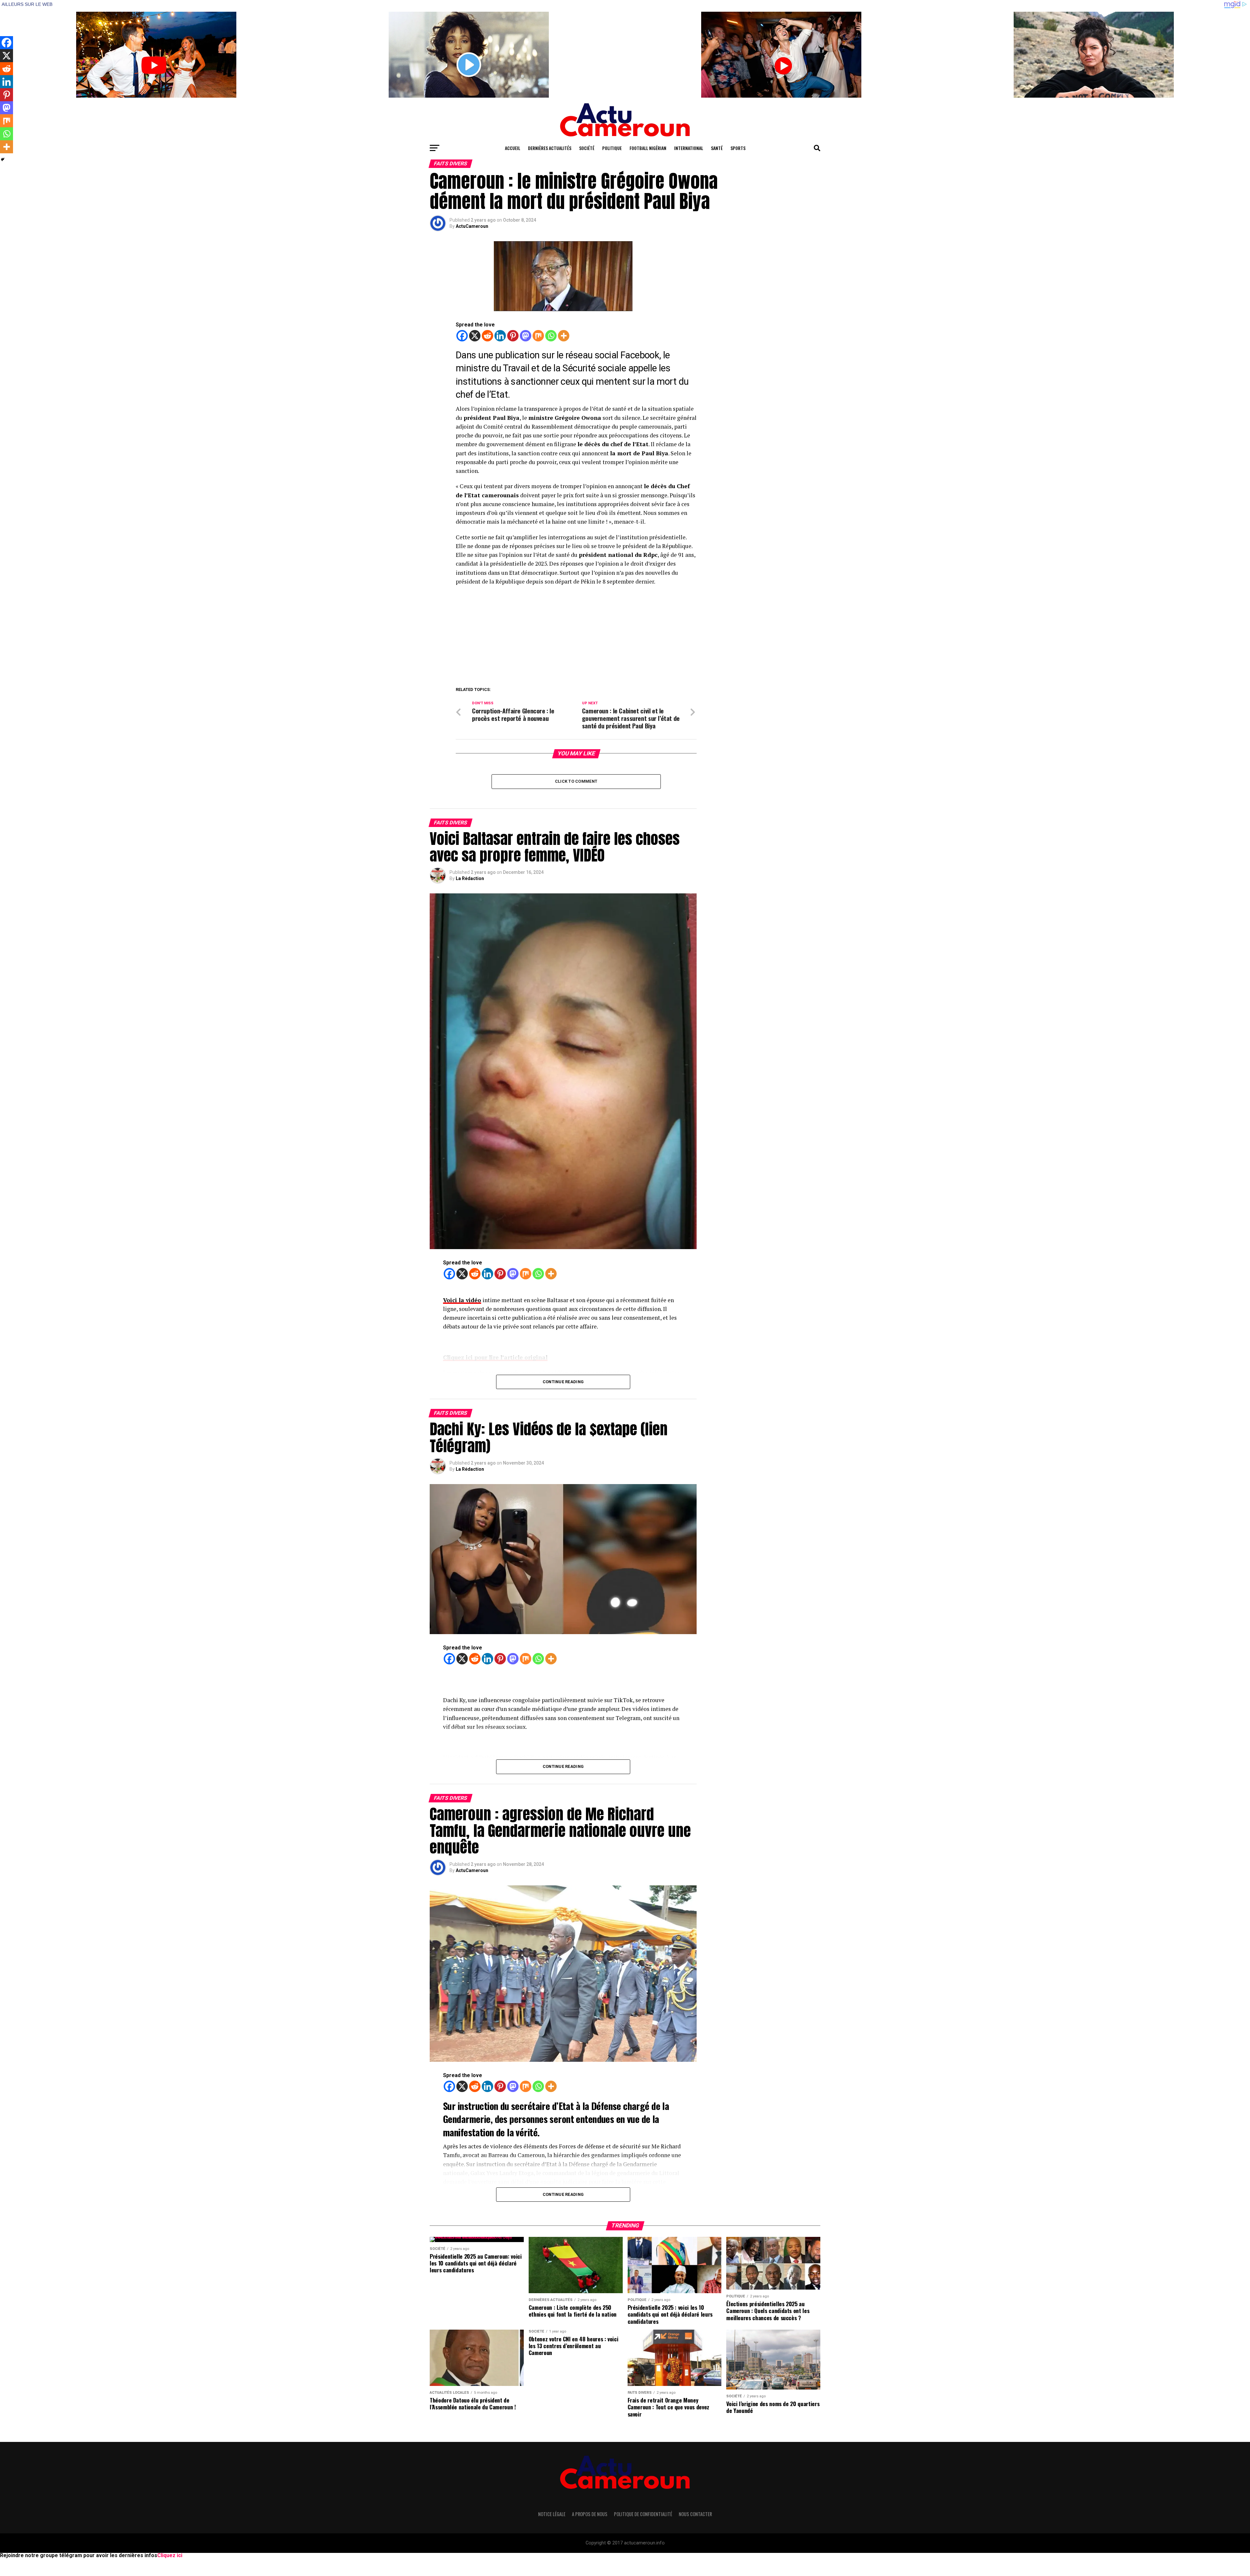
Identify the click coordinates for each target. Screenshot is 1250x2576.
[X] (475, 336)
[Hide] (3, 159)
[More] (564, 336)
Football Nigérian (648, 148)
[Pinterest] (513, 336)
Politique (612, 148)
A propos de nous (590, 2514)
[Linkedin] (500, 336)
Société (587, 148)
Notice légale (552, 2514)
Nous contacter (695, 2514)
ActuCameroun (472, 226)
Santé (717, 148)
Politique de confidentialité (643, 2514)
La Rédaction (470, 878)
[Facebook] (462, 336)
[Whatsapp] (551, 336)
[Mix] (538, 336)
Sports (738, 148)
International (689, 148)
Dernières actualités (550, 148)
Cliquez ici (170, 2555)
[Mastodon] (526, 336)
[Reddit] (487, 336)
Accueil (513, 148)
